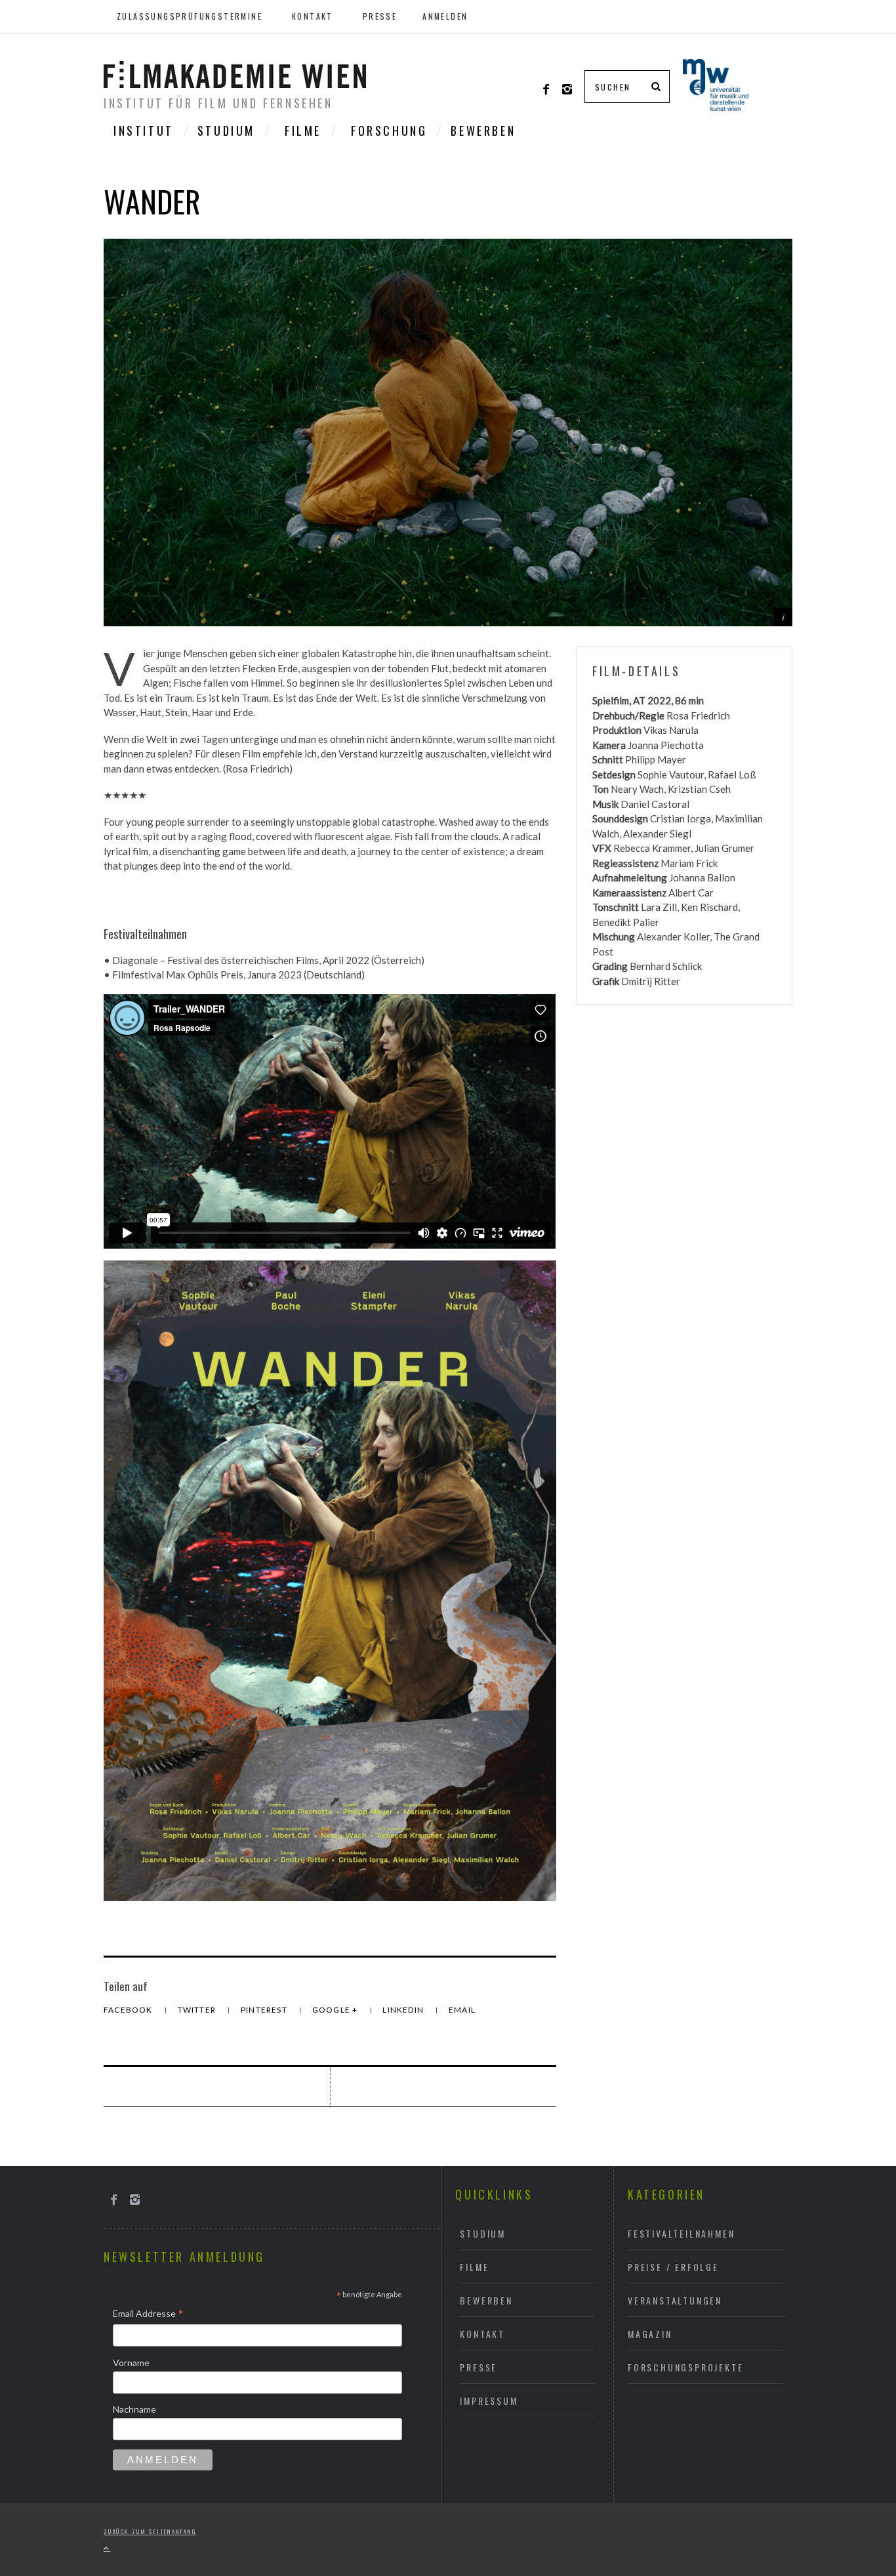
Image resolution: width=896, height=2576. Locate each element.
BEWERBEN (483, 131)
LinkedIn (404, 2010)
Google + (336, 2010)
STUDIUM (226, 131)
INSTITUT (144, 131)
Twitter (198, 2010)
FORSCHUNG (389, 131)
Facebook (129, 2010)
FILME (303, 131)
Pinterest (265, 2010)
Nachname (134, 2409)
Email (462, 2010)
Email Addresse (148, 2314)
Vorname (131, 2363)
